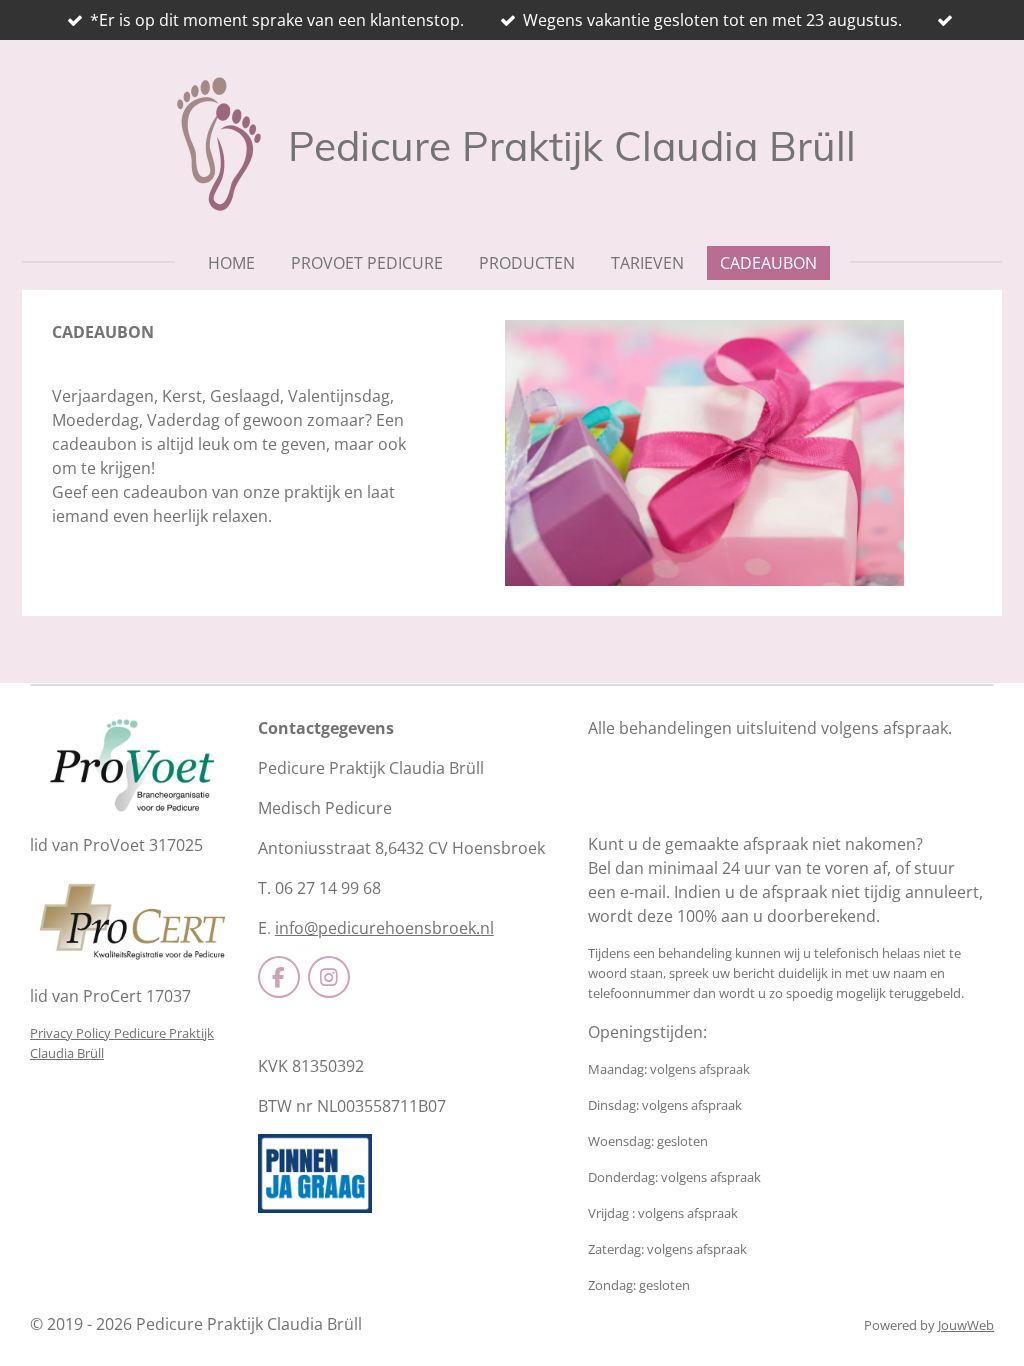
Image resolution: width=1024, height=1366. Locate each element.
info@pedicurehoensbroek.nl (384, 928)
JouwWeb (966, 1325)
